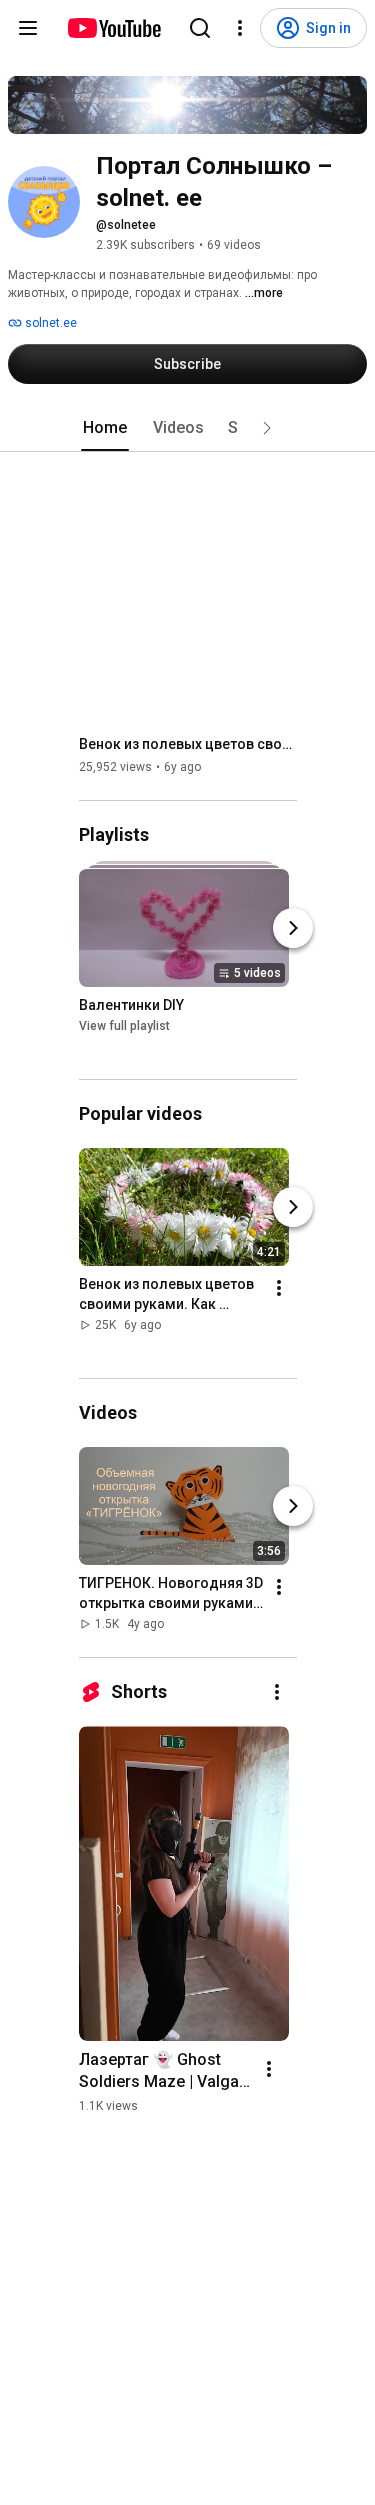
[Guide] (28, 28)
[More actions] (279, 1288)
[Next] (293, 928)
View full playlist (124, 1026)
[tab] (105, 428)
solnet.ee (49, 323)
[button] (267, 428)
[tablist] (188, 428)
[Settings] (240, 28)
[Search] (200, 28)
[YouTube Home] (113, 28)
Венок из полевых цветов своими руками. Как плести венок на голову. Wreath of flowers (188, 744)
